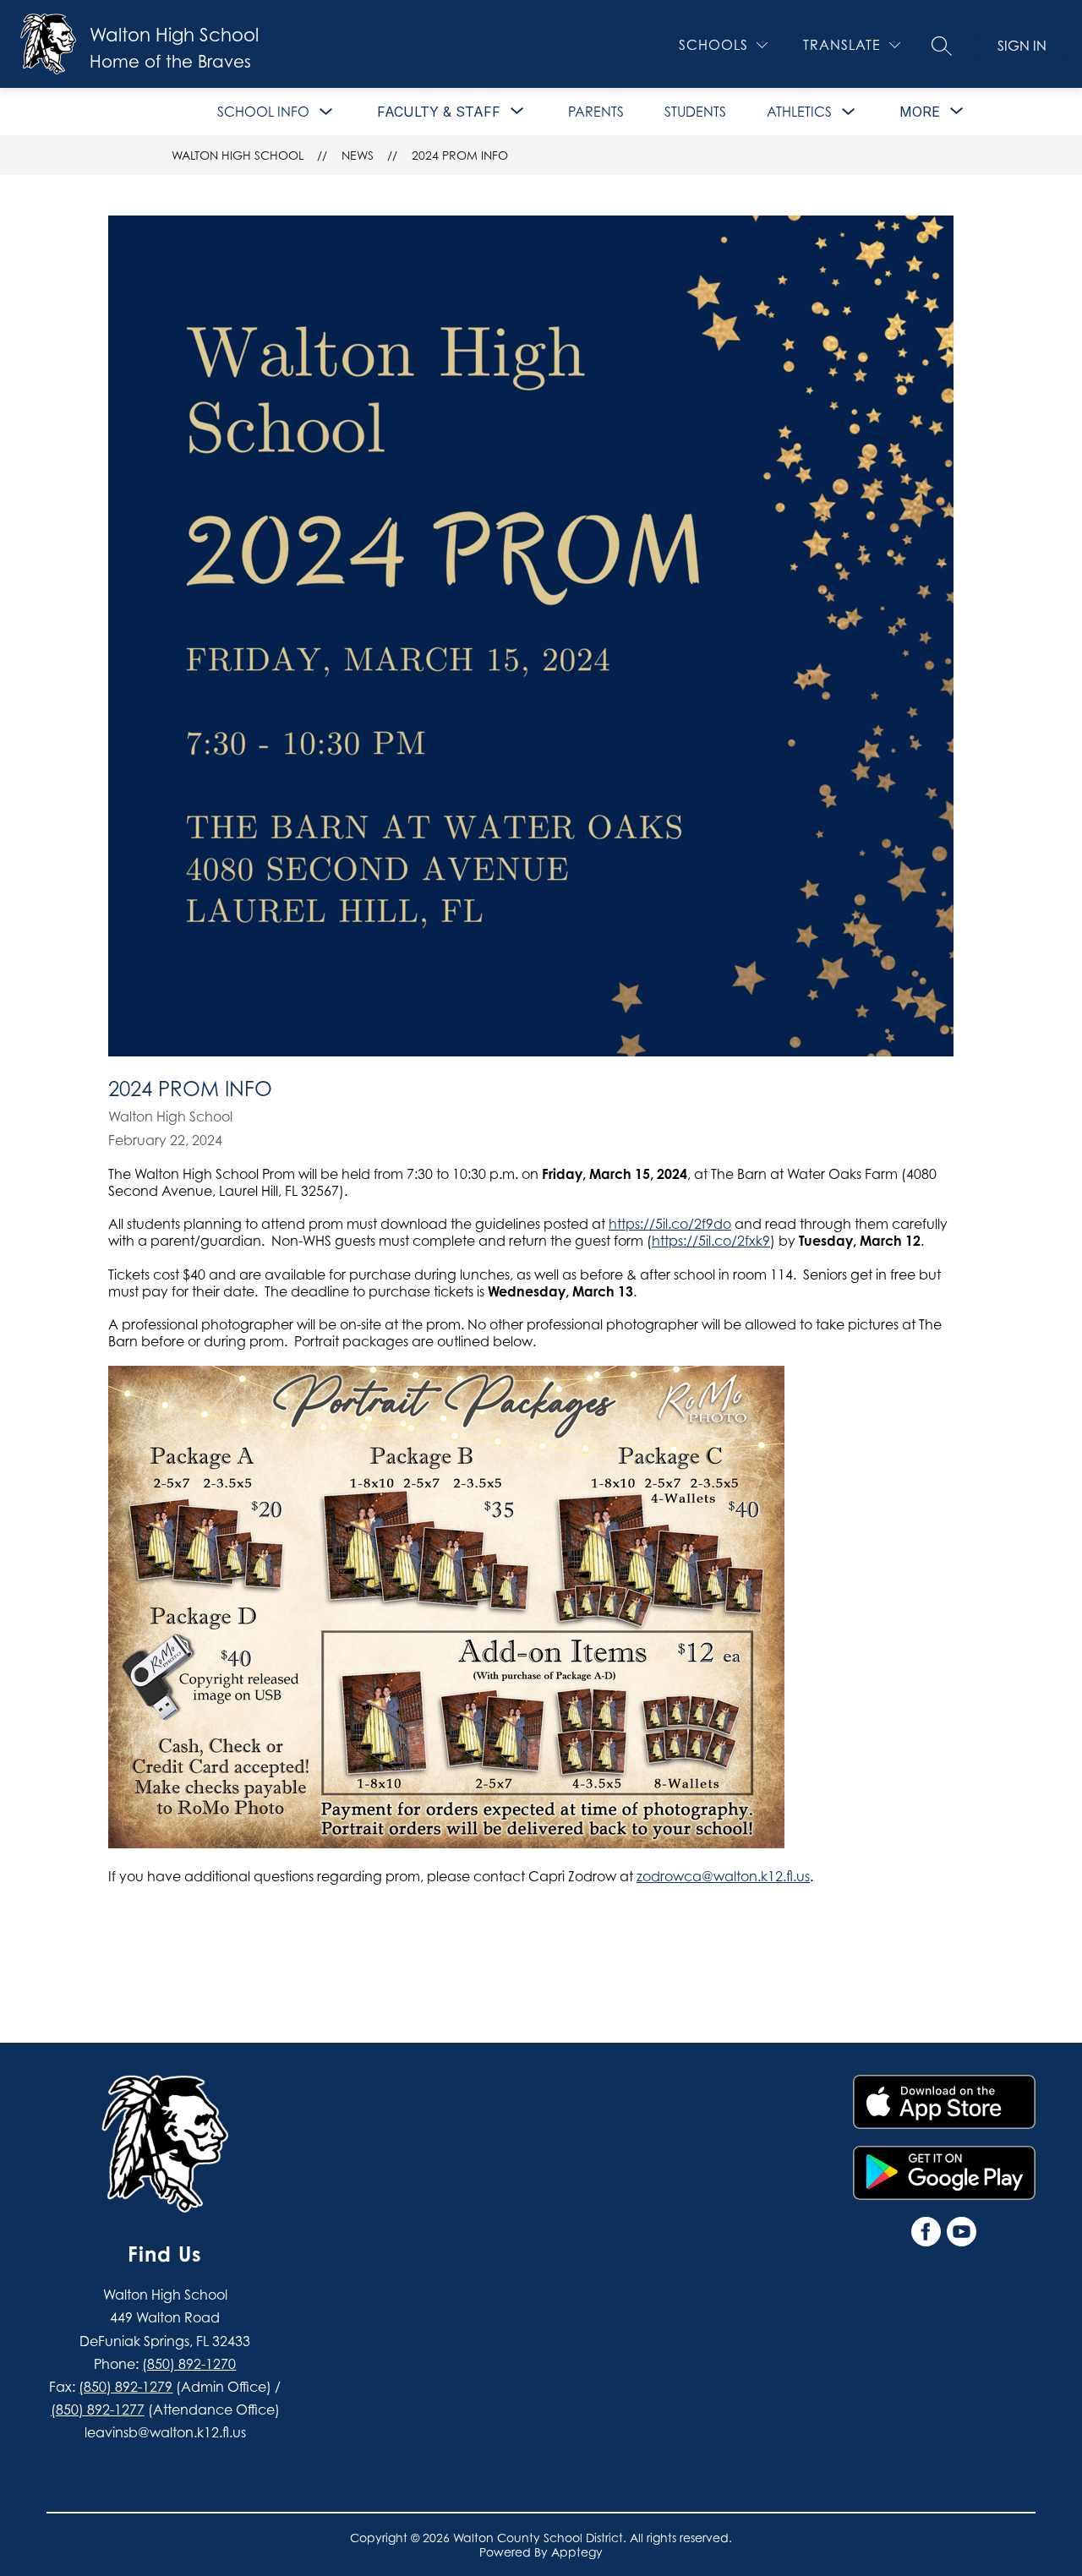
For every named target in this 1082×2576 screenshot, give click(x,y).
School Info (263, 112)
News (358, 155)
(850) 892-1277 (98, 2410)
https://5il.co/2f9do (670, 1224)
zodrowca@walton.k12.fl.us (723, 1876)
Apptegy (577, 2552)
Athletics (799, 112)
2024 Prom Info (460, 155)
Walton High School (238, 155)
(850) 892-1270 (189, 2364)
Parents (596, 112)
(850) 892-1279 (126, 2387)
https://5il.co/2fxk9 (711, 1241)
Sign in (1022, 46)
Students (695, 112)
